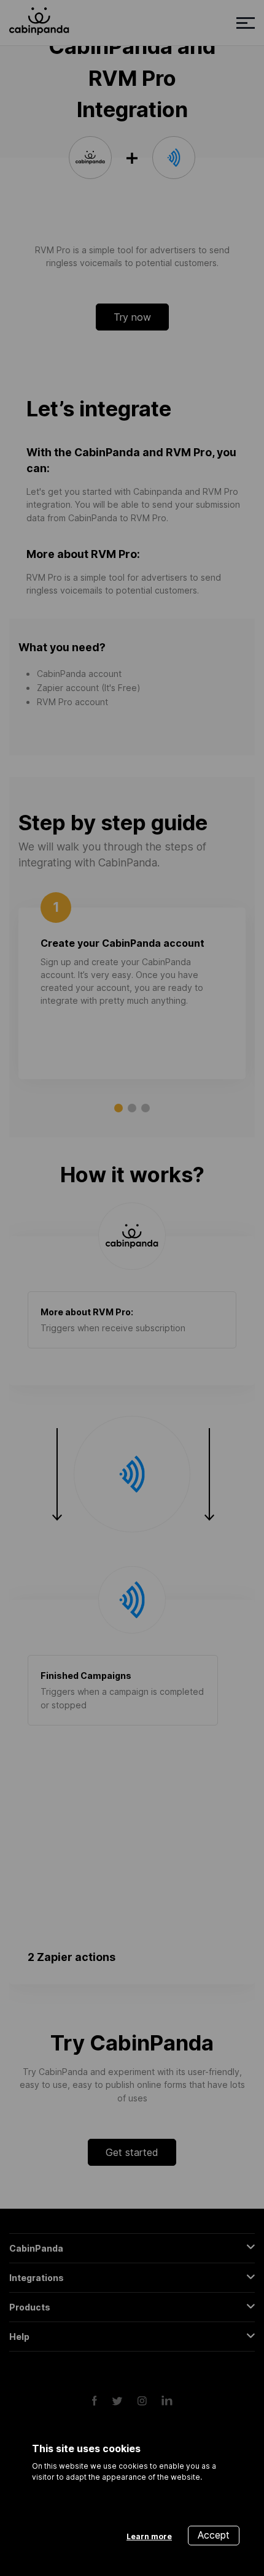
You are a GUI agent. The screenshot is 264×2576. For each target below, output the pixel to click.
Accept (214, 2535)
